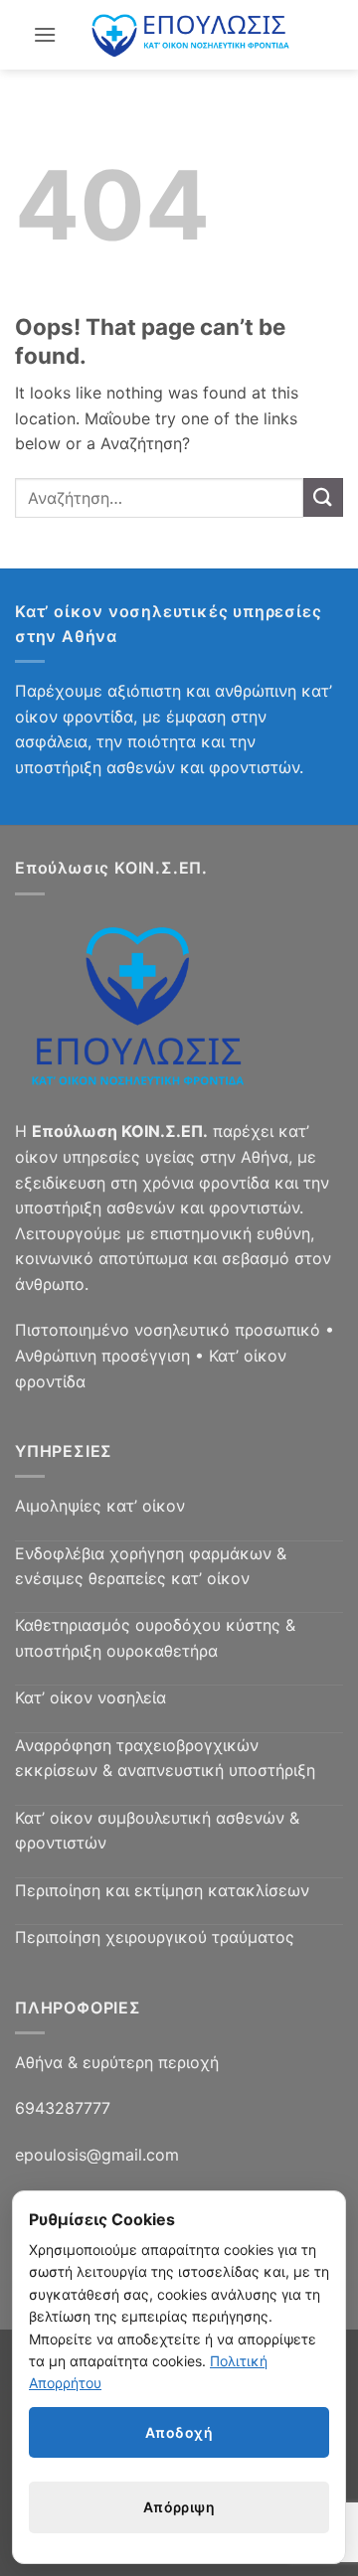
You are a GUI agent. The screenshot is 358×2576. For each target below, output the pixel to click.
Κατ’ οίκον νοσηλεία (90, 1697)
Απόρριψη (179, 2507)
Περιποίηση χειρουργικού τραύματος (155, 1937)
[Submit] (323, 497)
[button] (45, 34)
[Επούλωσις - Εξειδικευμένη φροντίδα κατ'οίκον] (191, 35)
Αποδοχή (179, 2432)
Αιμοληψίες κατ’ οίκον (100, 1506)
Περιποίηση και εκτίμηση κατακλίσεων (162, 1890)
